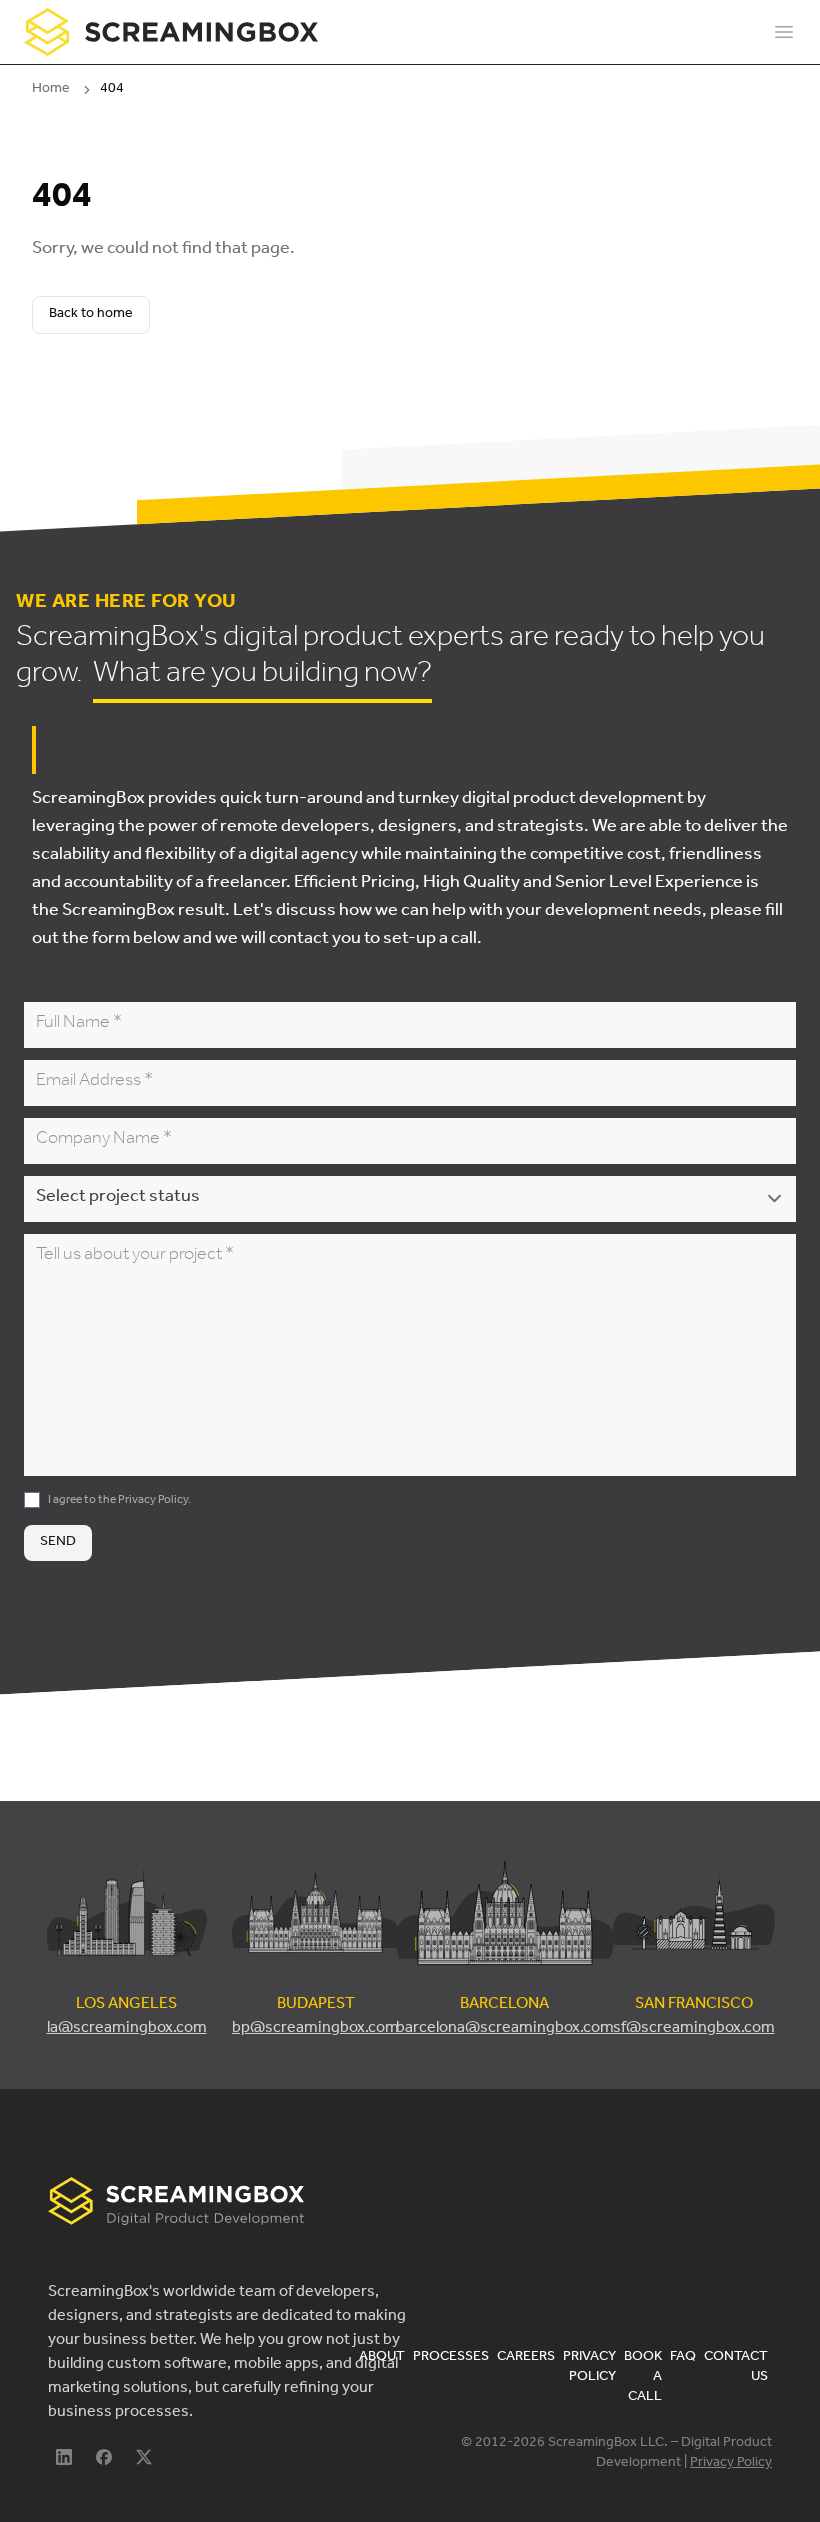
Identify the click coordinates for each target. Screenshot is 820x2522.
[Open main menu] (784, 32)
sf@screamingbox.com (694, 2029)
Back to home (91, 315)
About (382, 2358)
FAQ (683, 2358)
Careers (526, 2358)
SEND (58, 1543)
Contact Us (736, 2368)
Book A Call (643, 2378)
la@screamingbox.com (127, 2029)
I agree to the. (119, 1501)
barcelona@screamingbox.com (505, 2029)
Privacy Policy (153, 1501)
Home (51, 90)
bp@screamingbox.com (315, 2029)
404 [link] (112, 90)
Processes (451, 2358)
